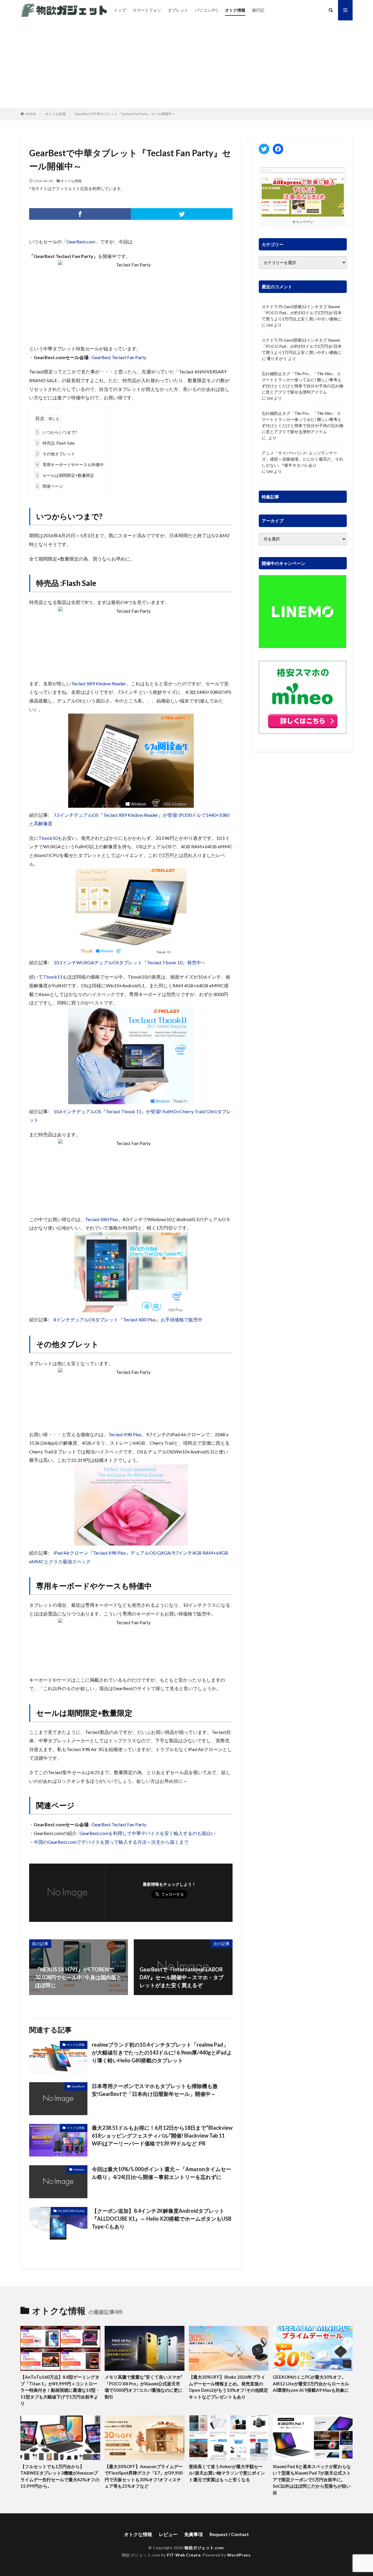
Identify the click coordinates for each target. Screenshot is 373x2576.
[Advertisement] (186, 64)
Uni (270, 325)
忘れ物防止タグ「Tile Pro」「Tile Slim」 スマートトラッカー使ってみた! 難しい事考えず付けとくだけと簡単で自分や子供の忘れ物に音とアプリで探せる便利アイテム (302, 383)
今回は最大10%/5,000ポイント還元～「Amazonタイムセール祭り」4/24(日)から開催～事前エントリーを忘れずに (161, 2173)
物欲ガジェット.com (204, 2548)
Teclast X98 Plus (125, 1434)
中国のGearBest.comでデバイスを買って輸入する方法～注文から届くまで (111, 1842)
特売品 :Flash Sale (55, 443)
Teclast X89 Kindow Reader (99, 683)
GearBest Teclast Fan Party (119, 357)
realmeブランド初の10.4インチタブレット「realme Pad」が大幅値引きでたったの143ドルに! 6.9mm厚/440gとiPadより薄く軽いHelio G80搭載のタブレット (162, 2052)
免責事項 (193, 2534)
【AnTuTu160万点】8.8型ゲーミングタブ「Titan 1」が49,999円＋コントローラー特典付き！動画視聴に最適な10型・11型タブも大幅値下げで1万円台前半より (60, 2390)
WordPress (239, 2555)
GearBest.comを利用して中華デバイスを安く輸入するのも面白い (148, 1833)
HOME (31, 114)
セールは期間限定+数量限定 (65, 475)
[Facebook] (80, 214)
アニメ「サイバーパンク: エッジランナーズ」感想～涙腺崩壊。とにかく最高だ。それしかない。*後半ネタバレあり (302, 459)
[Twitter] (182, 214)
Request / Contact (229, 2534)
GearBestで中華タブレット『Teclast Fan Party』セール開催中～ (125, 114)
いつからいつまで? (57, 432)
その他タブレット (56, 454)
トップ (120, 10)
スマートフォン (147, 10)
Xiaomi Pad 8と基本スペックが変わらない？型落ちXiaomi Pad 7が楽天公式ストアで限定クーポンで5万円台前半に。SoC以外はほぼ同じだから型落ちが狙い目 (312, 2480)
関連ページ (50, 486)
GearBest (78, 2086)
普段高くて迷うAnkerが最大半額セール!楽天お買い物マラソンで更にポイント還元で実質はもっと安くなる (227, 2473)
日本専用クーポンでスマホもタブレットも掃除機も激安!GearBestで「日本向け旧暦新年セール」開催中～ (155, 2090)
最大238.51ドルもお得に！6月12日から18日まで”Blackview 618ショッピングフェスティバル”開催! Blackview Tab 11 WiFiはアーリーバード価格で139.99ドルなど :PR (162, 2136)
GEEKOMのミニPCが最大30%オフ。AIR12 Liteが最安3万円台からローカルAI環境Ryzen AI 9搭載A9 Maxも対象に (311, 2383)
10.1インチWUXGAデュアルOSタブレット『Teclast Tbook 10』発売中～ (130, 962)
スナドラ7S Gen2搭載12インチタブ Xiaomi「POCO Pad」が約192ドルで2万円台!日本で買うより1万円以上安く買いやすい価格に (302, 313)
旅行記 (258, 10)
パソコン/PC (207, 10)
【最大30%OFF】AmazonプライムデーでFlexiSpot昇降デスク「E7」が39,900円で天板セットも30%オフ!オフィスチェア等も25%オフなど (144, 2476)
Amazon (79, 2169)
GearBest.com (81, 242)
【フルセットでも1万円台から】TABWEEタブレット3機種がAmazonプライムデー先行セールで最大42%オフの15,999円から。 (60, 2476)
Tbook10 (48, 838)
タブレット (178, 10)
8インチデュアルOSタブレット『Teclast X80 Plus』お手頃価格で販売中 (128, 1319)
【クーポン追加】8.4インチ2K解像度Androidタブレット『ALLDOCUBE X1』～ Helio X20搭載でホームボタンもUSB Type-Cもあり (162, 2219)
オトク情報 (235, 10)
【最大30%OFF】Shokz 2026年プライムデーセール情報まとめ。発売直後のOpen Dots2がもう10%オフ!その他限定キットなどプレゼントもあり (228, 2387)
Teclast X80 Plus (102, 1219)
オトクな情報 (55, 114)
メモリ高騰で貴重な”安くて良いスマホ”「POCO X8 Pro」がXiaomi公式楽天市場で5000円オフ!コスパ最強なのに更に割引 (144, 2387)
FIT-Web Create (184, 2555)
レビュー (168, 2534)
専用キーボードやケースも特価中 (70, 465)
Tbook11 (53, 977)
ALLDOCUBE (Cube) (71, 2211)
